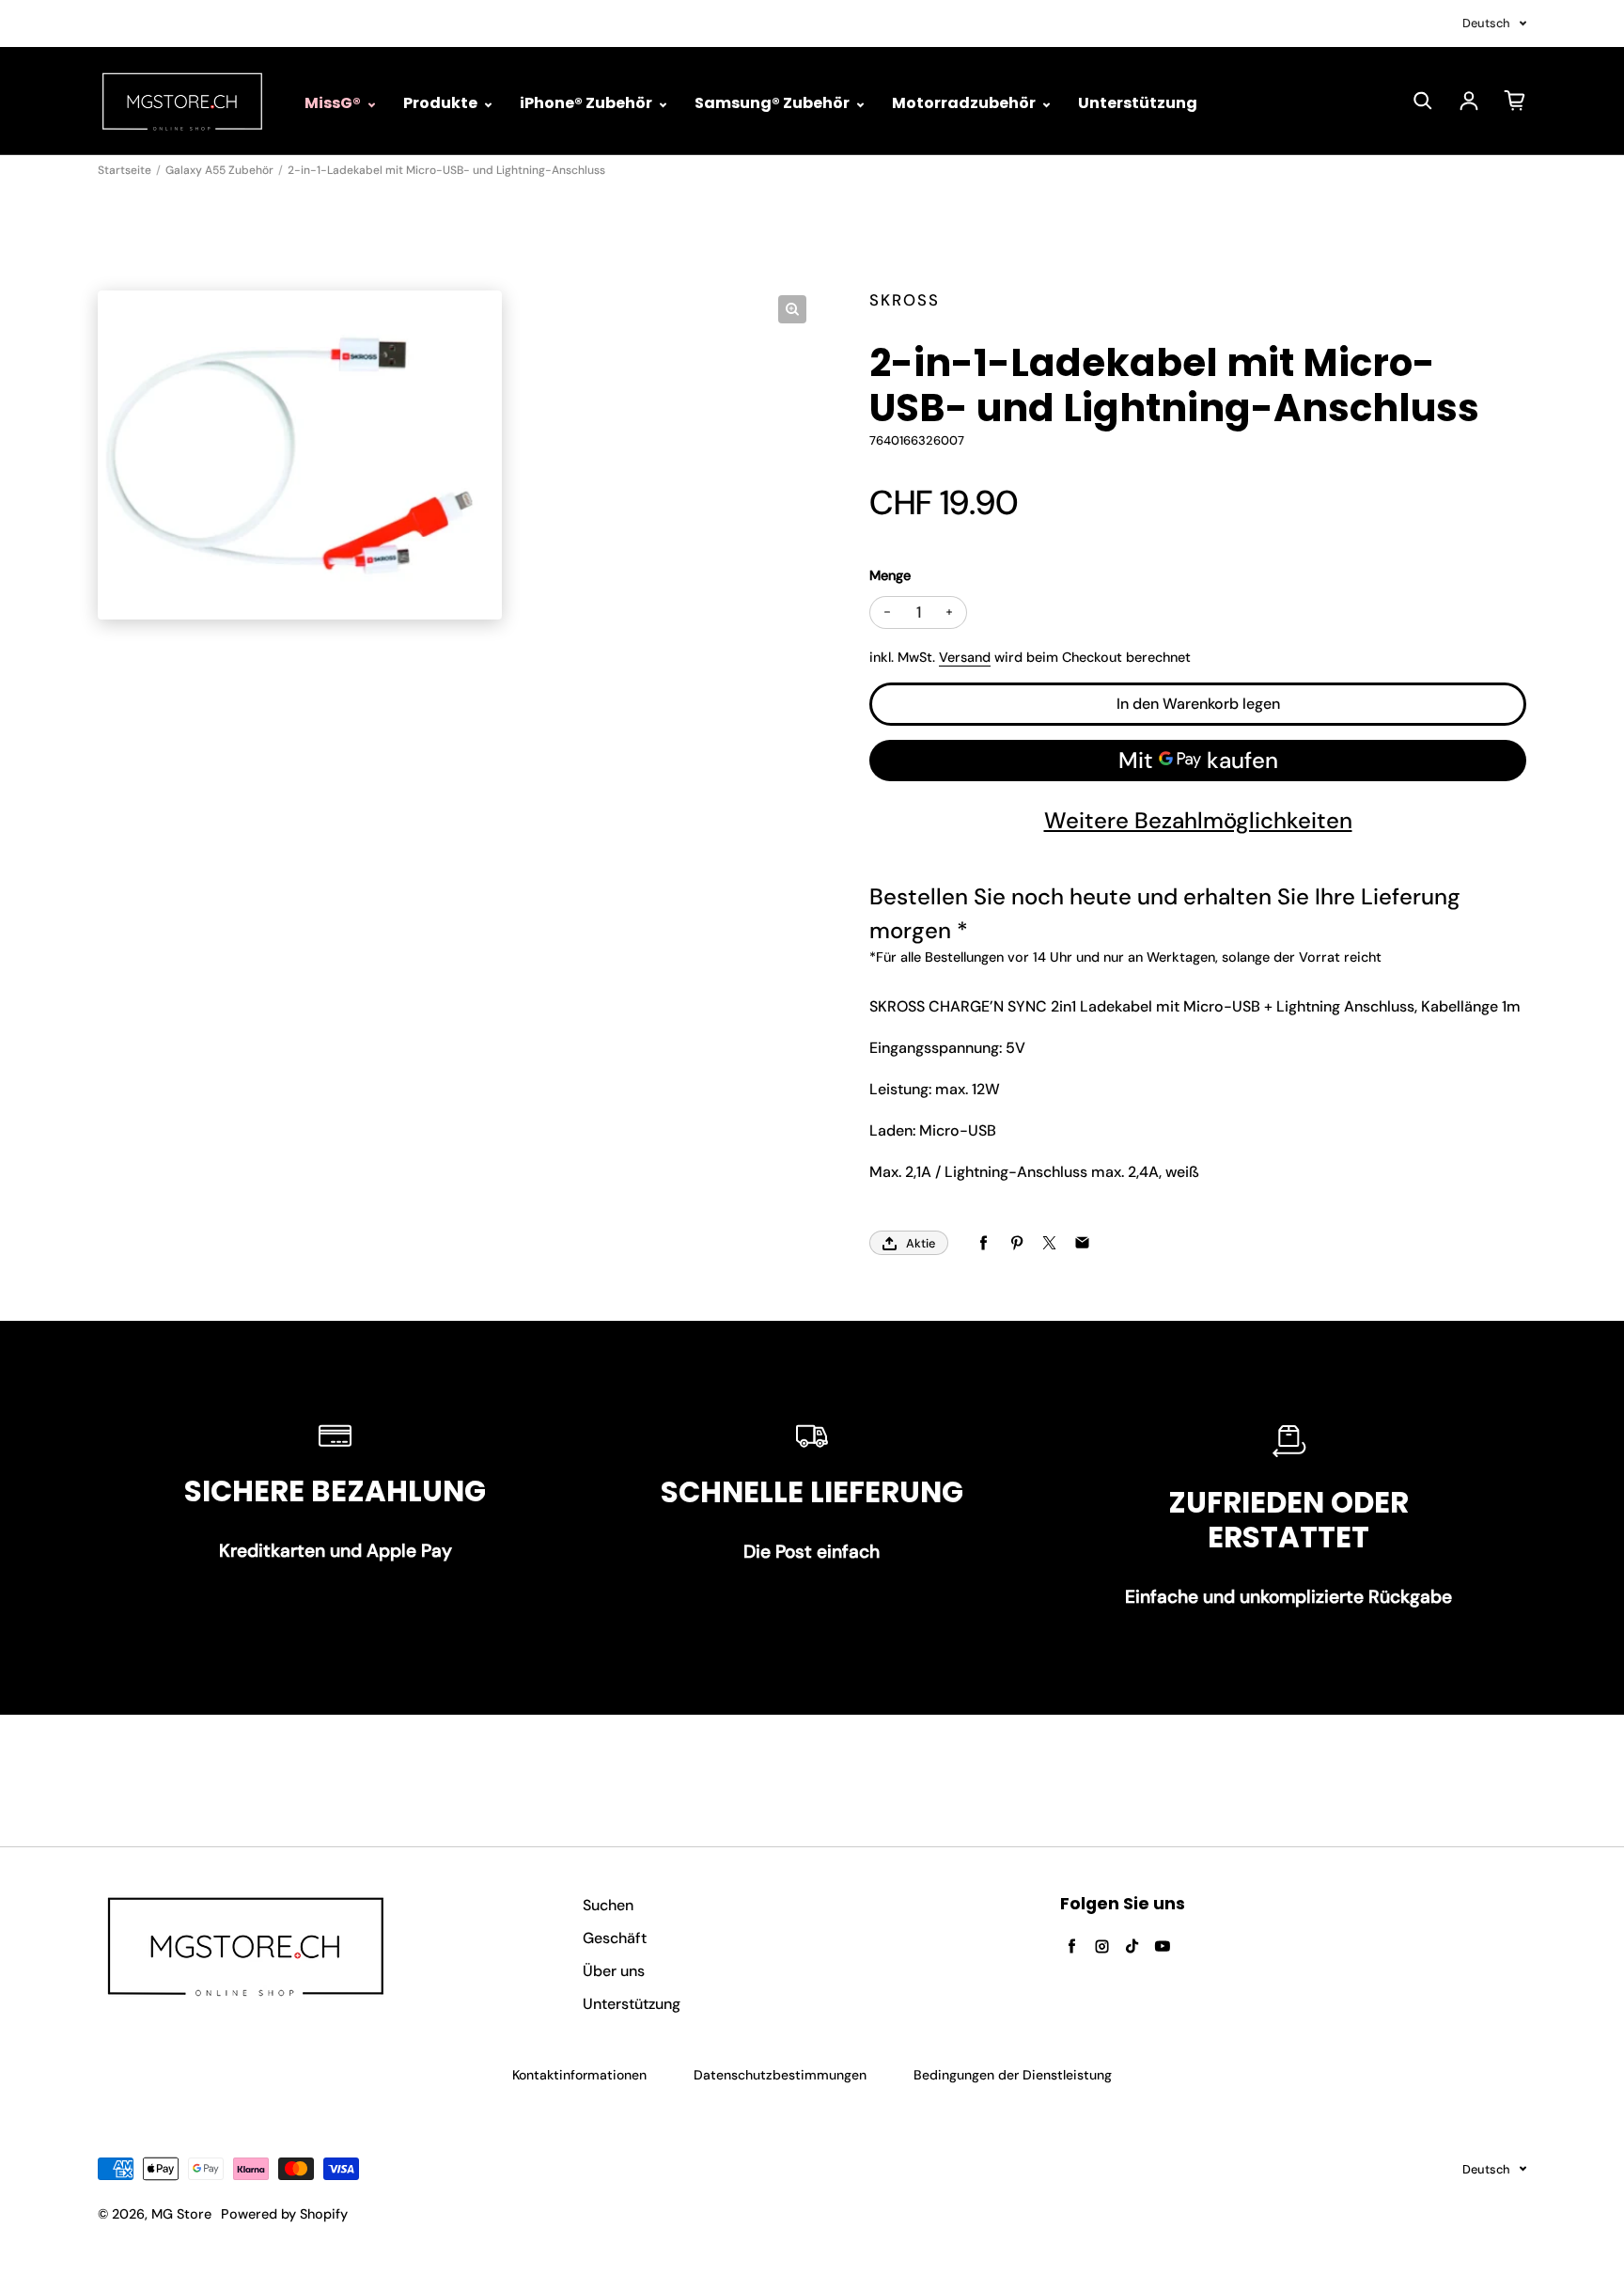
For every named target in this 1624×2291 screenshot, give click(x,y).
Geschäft (615, 1938)
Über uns (614, 1971)
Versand (965, 657)
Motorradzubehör (965, 103)
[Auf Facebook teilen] (984, 1243)
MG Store (181, 2214)
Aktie (921, 1243)
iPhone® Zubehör (587, 103)
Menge (890, 575)
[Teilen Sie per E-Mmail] (1082, 1243)
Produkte (442, 103)
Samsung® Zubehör (773, 103)
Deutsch (1486, 23)
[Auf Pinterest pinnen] (1016, 1243)
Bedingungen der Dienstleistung (1013, 2075)
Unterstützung (1138, 103)
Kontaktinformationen (579, 2075)
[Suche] (1423, 101)
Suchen (608, 1905)
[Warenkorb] (1515, 101)
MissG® (334, 103)
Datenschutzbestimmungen (780, 2075)
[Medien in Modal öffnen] (792, 309)
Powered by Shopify (284, 2214)
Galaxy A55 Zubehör (219, 170)
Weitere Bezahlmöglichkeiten (1198, 820)
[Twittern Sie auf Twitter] (1049, 1243)
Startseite (125, 170)
